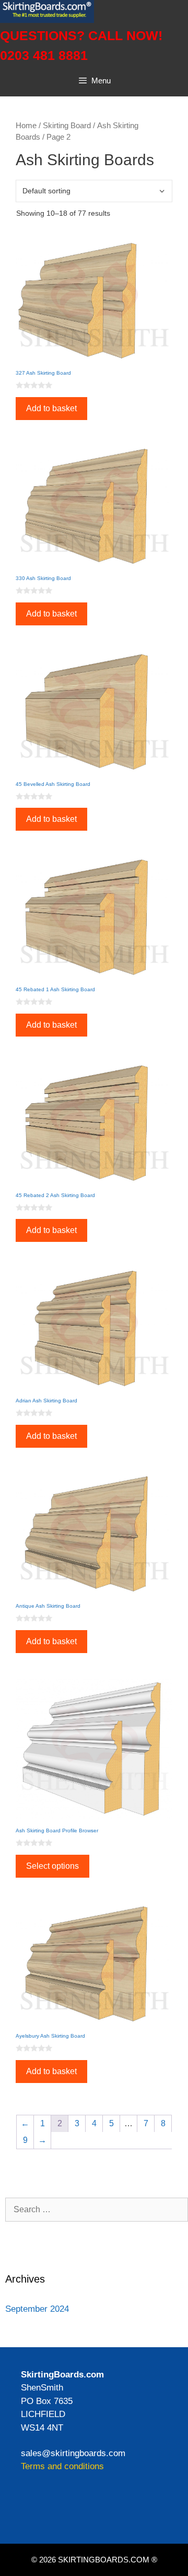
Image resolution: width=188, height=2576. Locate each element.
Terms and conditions (62, 2466)
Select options (52, 1866)
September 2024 (37, 2309)
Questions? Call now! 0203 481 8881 (81, 45)
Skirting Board (67, 126)
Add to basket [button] (51, 408)
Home (26, 126)
